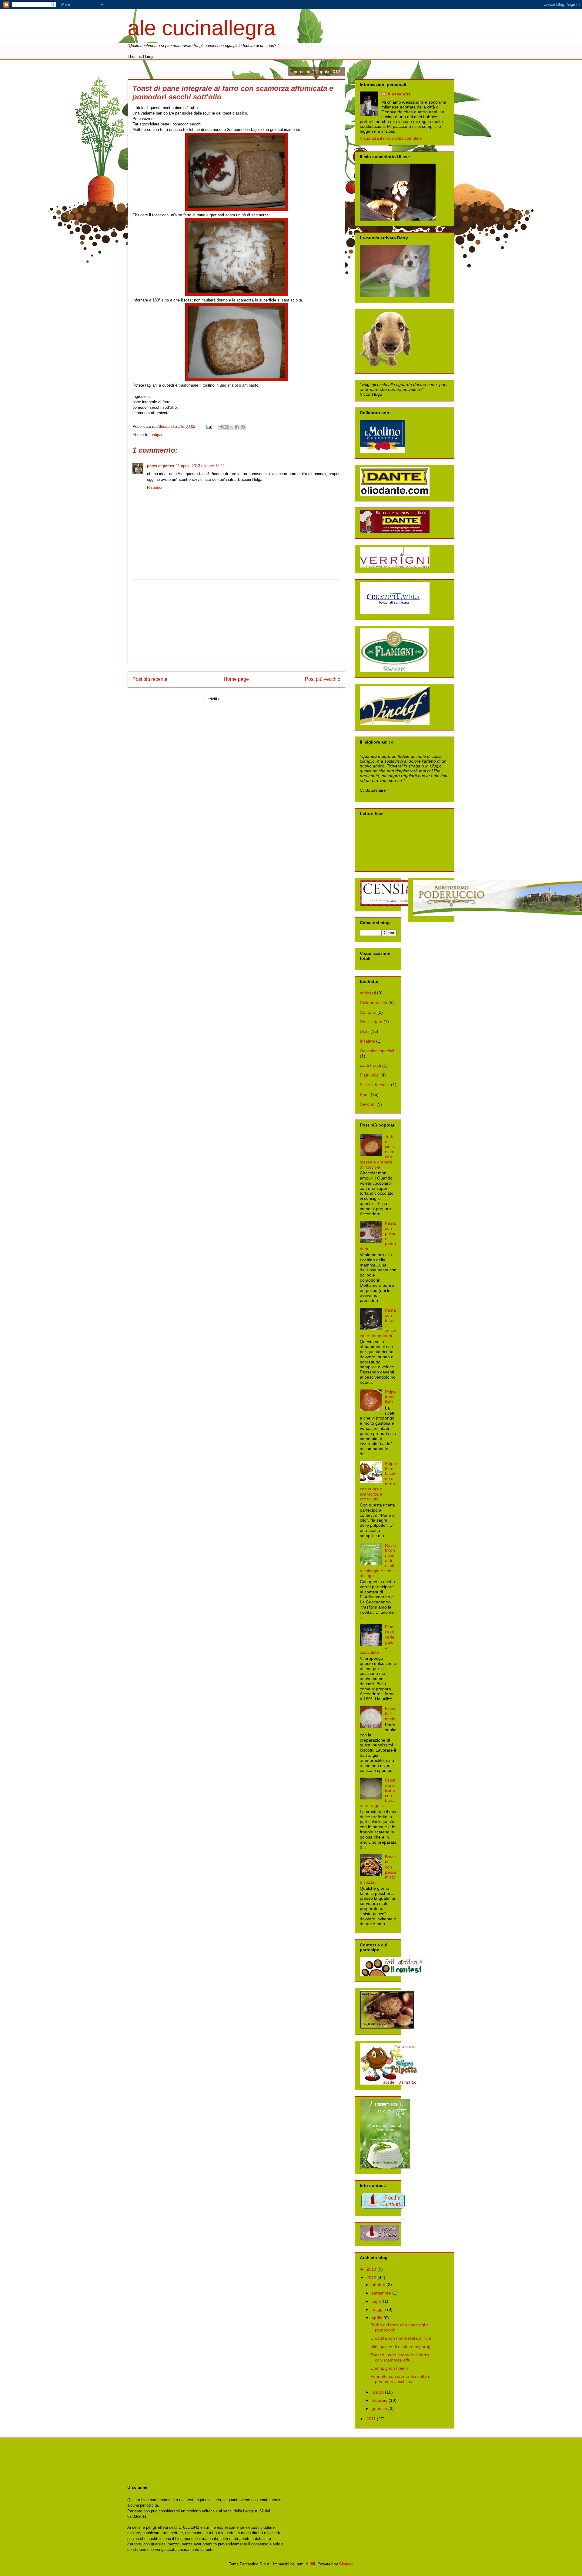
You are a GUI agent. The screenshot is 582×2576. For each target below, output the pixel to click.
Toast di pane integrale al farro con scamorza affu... (400, 2357)
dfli (312, 2564)
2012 (372, 2278)
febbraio (380, 2400)
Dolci (365, 1031)
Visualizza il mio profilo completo (391, 138)
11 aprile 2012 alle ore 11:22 (200, 466)
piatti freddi (370, 1065)
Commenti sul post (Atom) (246, 699)
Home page (236, 679)
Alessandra (399, 94)
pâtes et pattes (161, 466)
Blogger (346, 2564)
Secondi (368, 1104)
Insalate (367, 1041)
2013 (372, 2269)
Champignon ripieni (389, 2368)
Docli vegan (371, 1022)
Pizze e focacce (375, 1085)
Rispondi (155, 487)
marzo (378, 2392)
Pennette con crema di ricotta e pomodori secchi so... (400, 2379)
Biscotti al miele (391, 1714)
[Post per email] (209, 426)
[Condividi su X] (231, 427)
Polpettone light (390, 1397)
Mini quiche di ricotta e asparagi (401, 2347)
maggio (379, 2309)
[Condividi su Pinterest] (243, 427)
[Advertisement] (236, 622)
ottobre (379, 2285)
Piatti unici (370, 1075)
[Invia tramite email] (220, 427)
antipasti (158, 435)
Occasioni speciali (377, 1051)
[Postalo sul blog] (226, 427)
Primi (365, 1094)
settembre (382, 2293)
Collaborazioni (373, 1003)
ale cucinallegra (202, 28)
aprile (378, 2318)
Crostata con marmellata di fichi (401, 2338)
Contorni (368, 1012)
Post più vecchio (323, 679)
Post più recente (150, 679)
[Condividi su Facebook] (237, 427)
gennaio (380, 2408)
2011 (372, 2419)
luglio (377, 2301)
